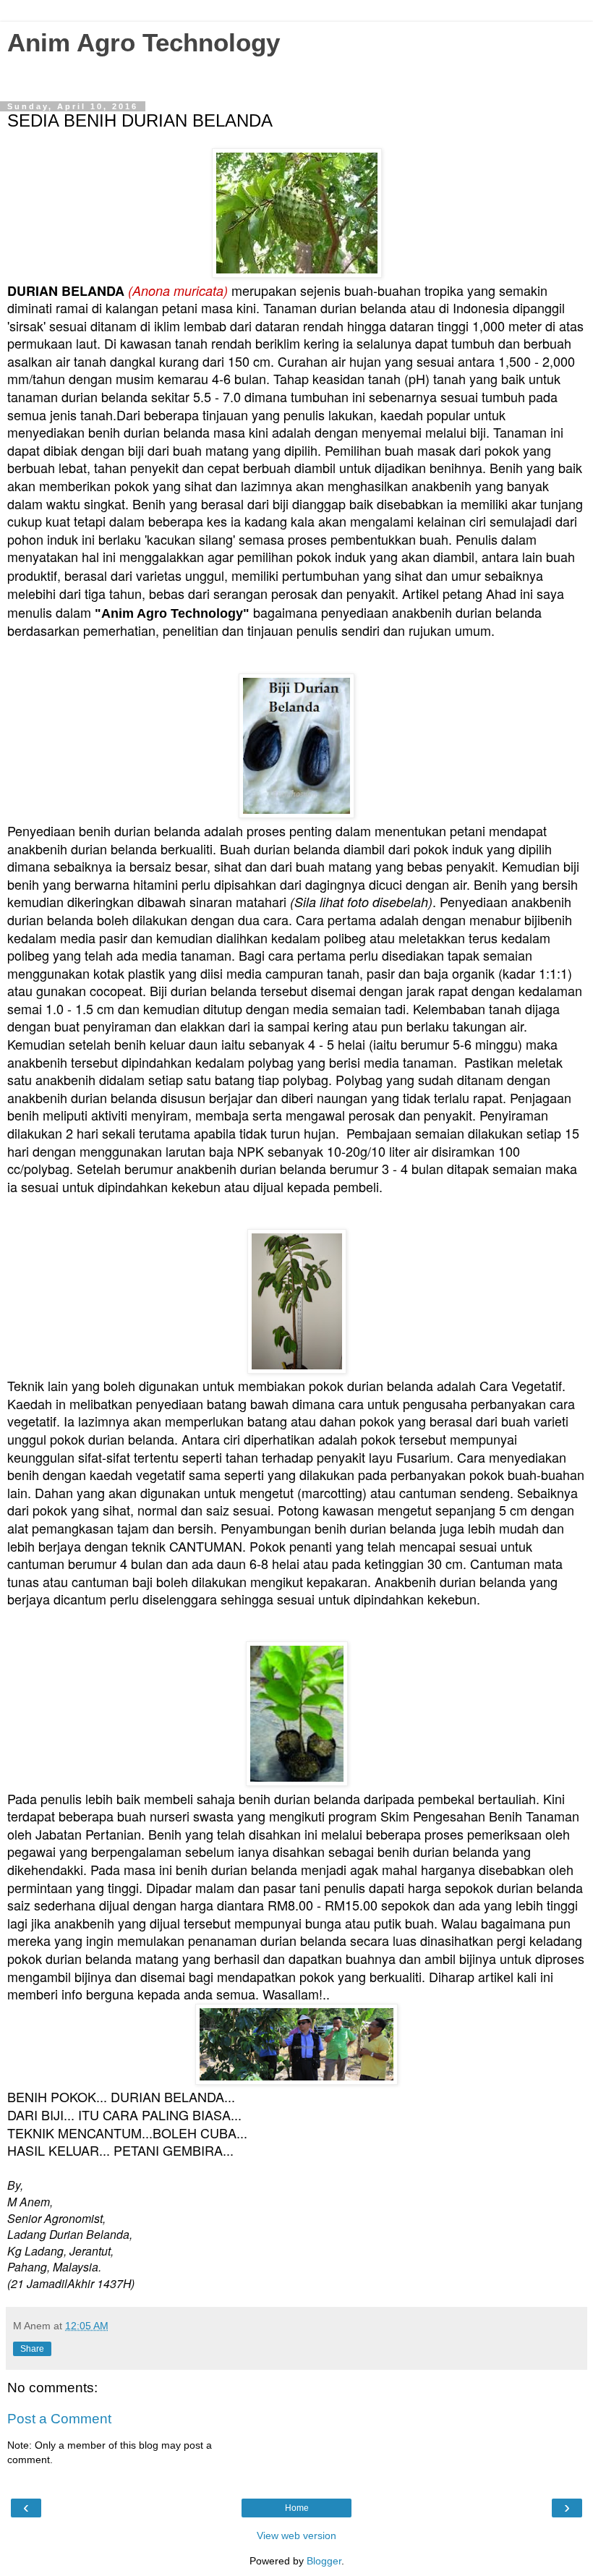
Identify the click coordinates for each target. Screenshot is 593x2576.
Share (32, 2349)
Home (297, 2508)
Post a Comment (59, 2419)
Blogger (324, 2561)
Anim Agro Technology (144, 43)
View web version (296, 2535)
